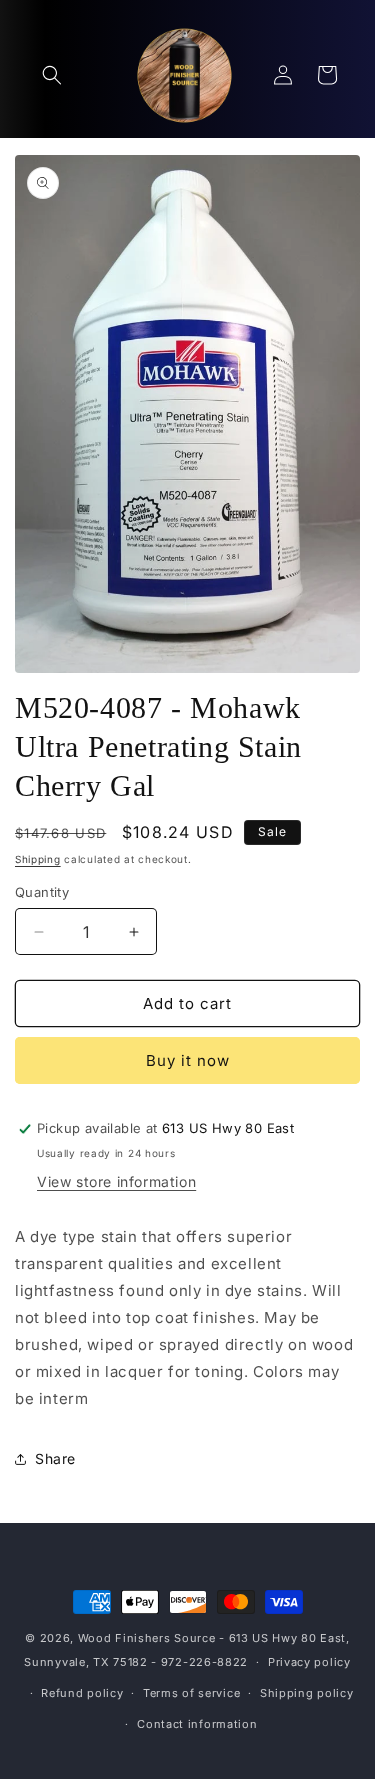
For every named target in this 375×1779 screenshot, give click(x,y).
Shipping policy (307, 1693)
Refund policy (82, 1693)
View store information (116, 1181)
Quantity (42, 892)
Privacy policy (309, 1662)
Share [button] (55, 1458)
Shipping (38, 859)
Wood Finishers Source (147, 1638)
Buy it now (188, 1060)
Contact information (197, 1724)
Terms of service (191, 1693)
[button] (52, 75)
